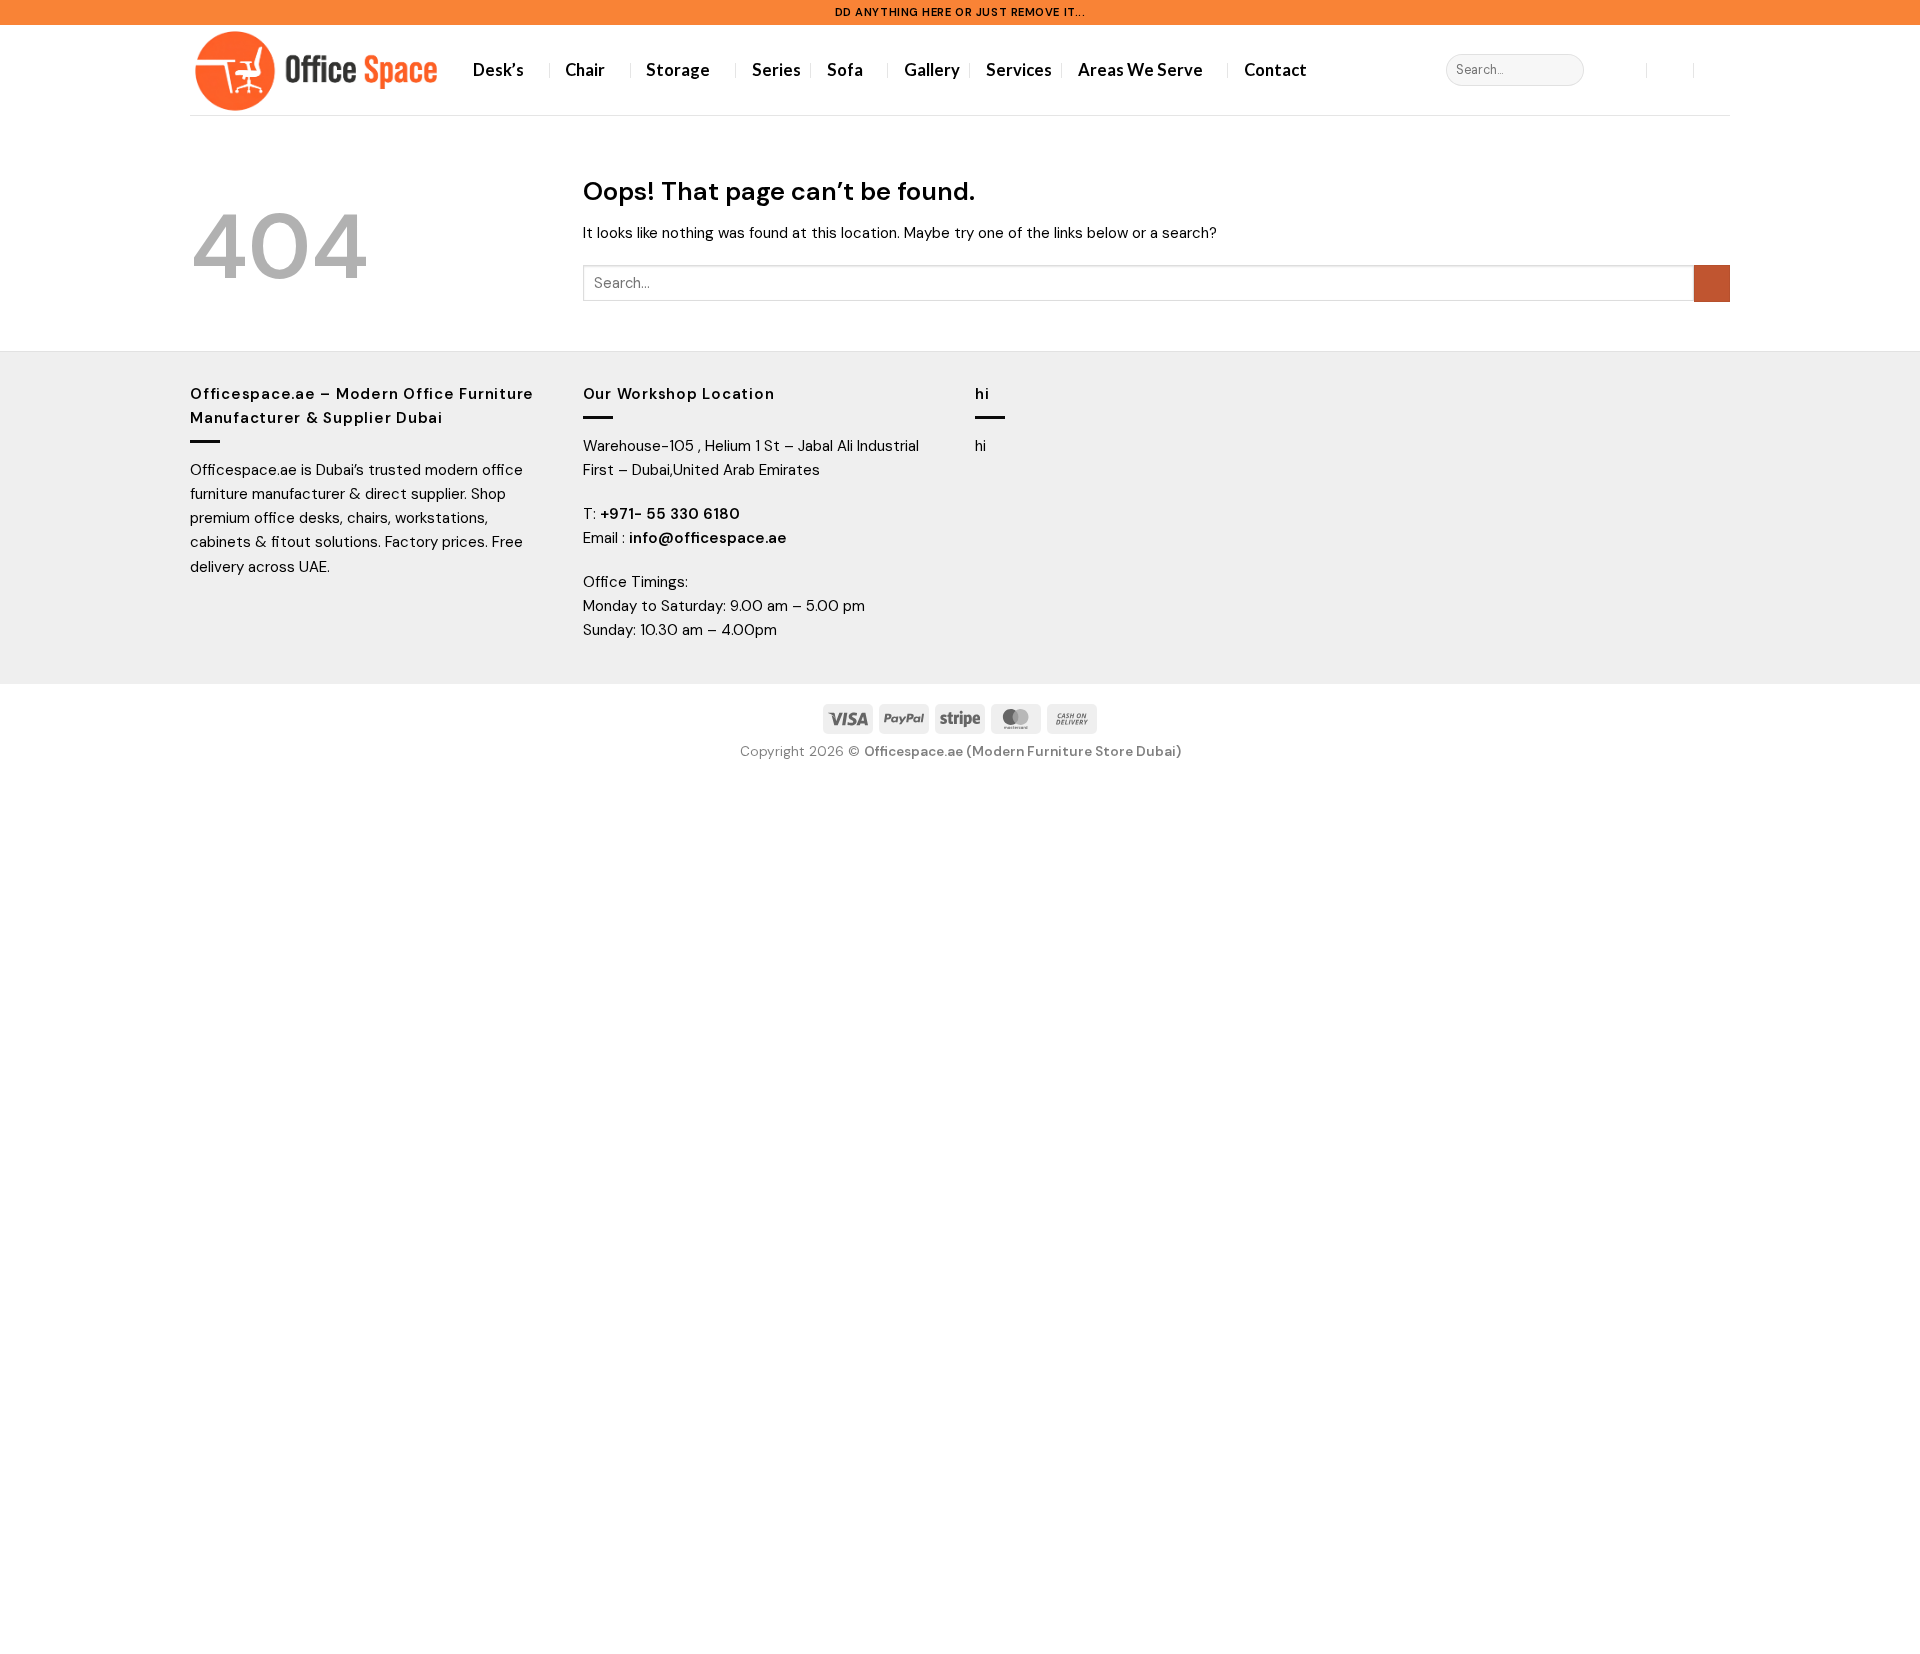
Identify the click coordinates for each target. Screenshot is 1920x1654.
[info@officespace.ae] (1670, 69)
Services (1019, 70)
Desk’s (498, 70)
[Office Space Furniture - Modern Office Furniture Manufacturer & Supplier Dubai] (316, 70)
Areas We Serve (1140, 70)
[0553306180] (1717, 69)
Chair (585, 70)
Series (776, 70)
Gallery (932, 70)
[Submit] (1566, 70)
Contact (1275, 70)
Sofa (845, 70)
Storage (678, 70)
